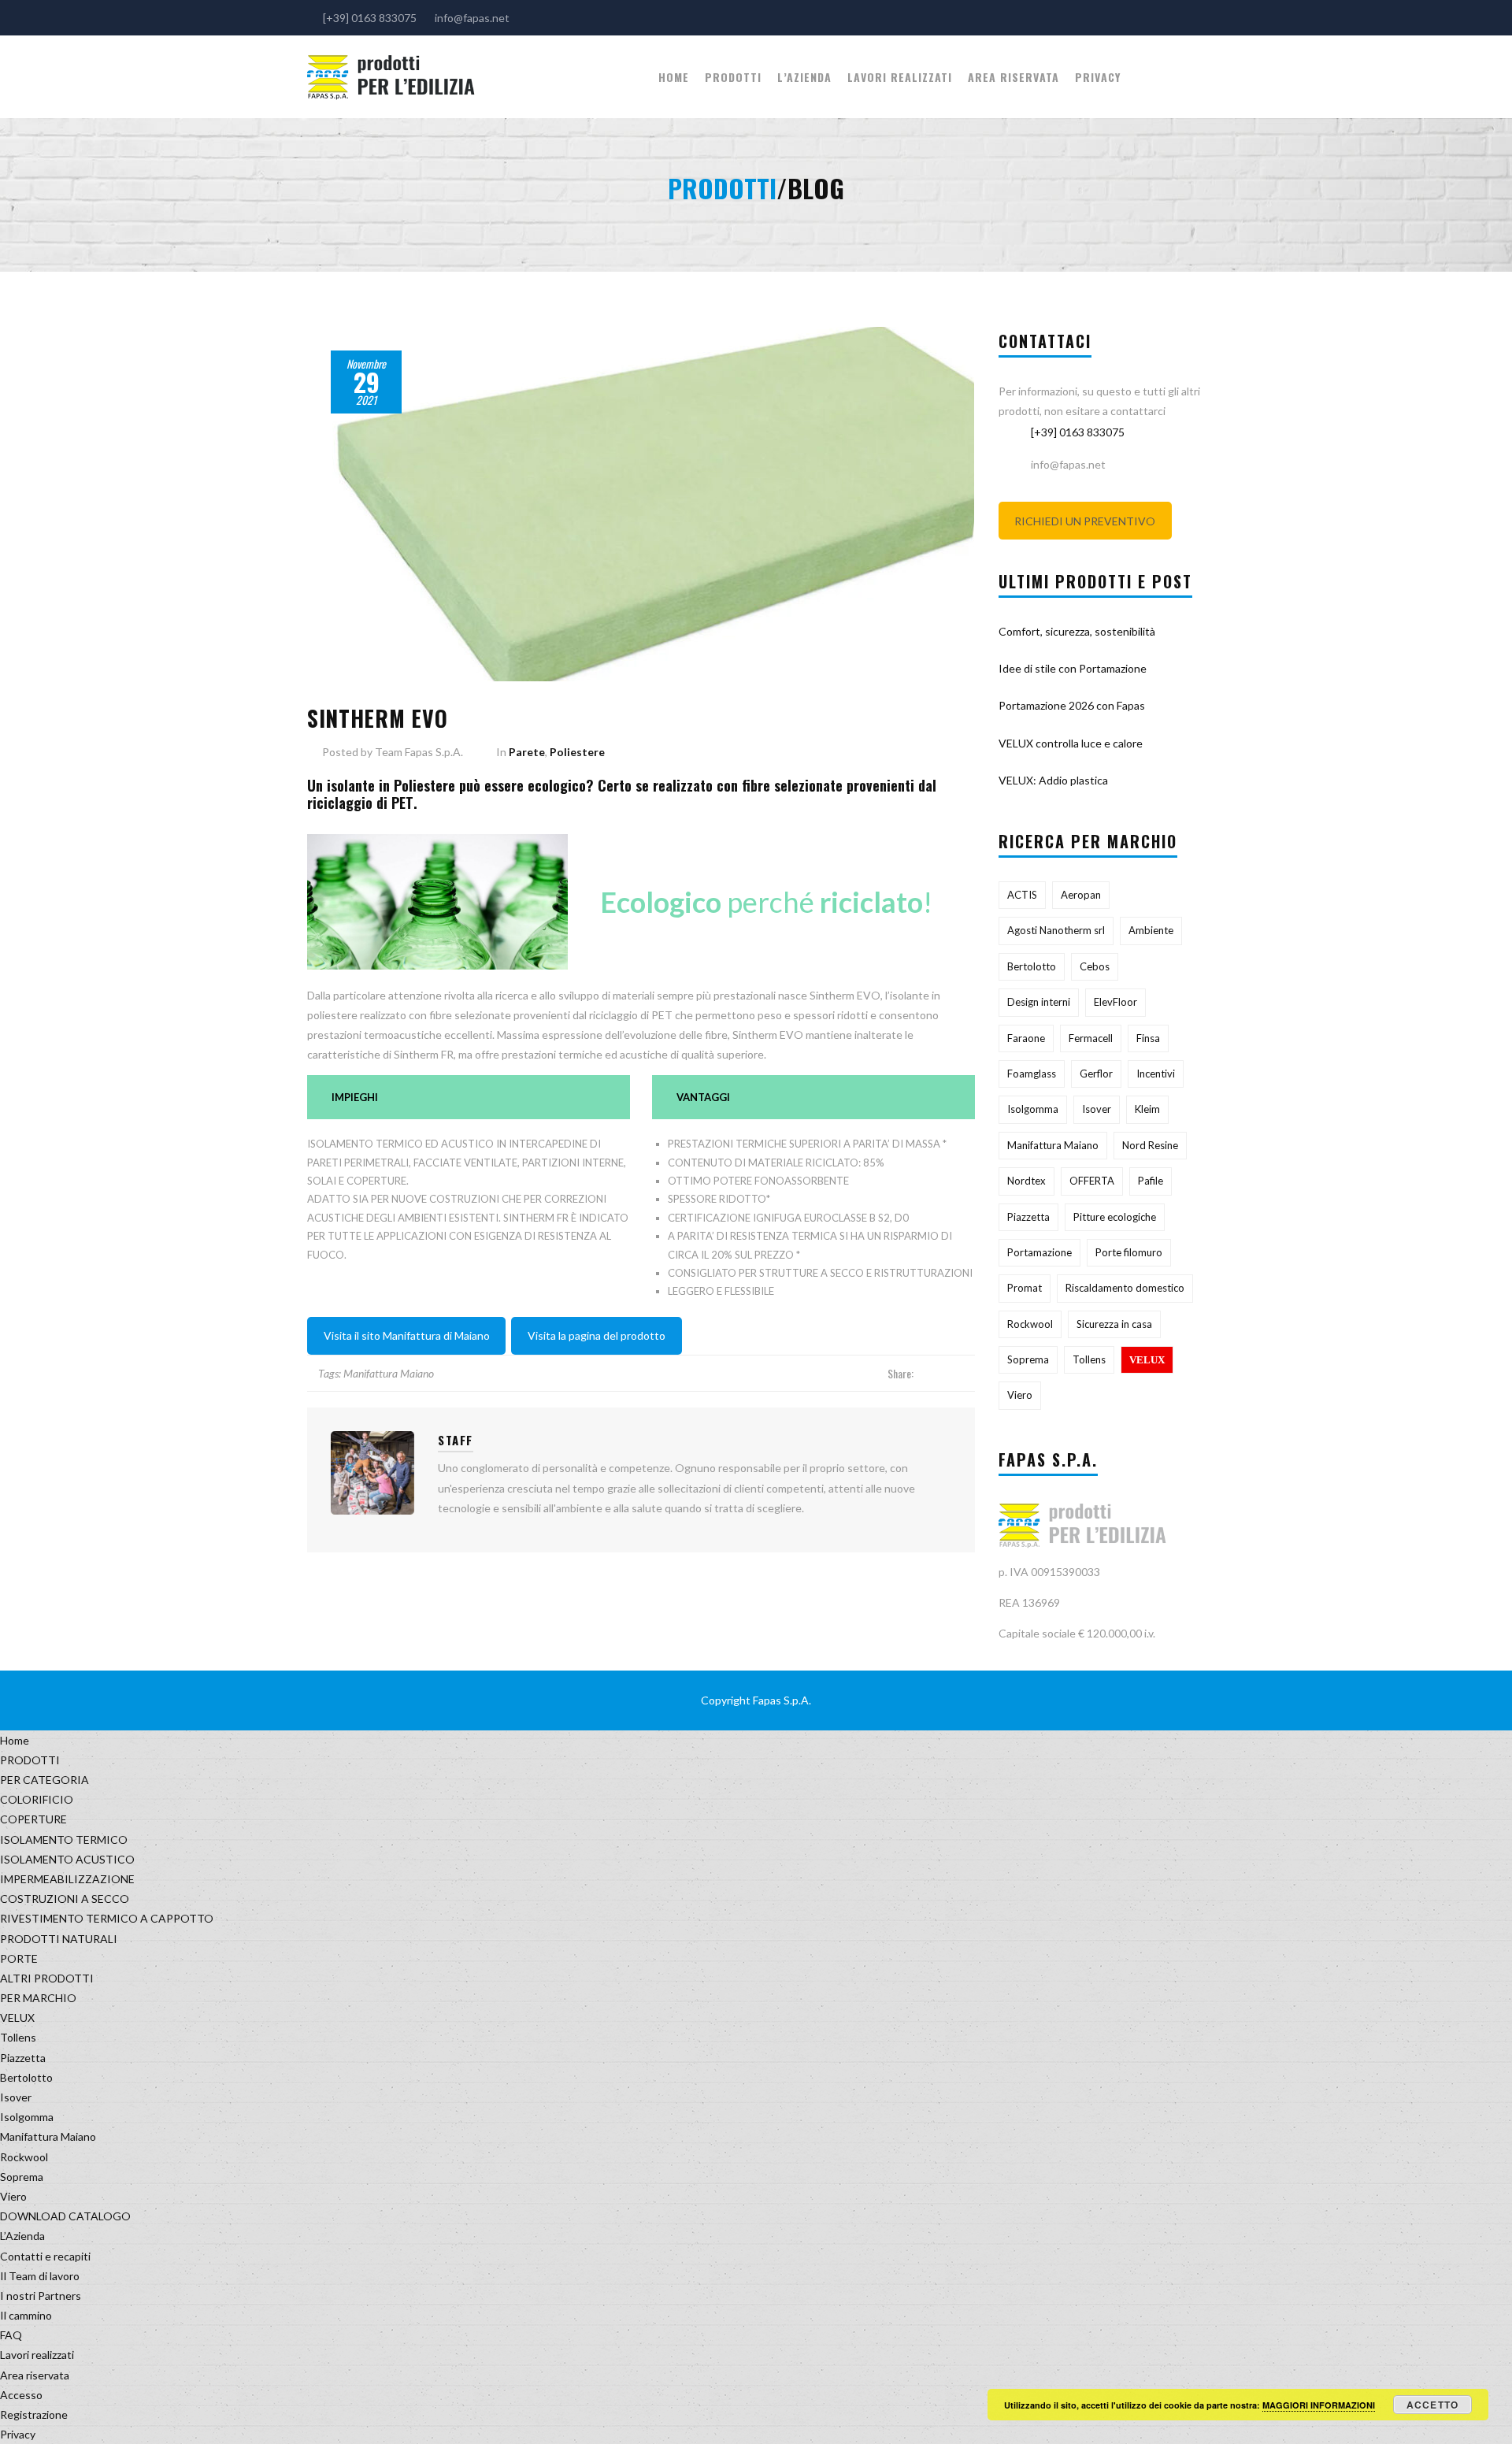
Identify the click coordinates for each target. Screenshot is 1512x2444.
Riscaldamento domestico (1125, 1288)
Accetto (1432, 2405)
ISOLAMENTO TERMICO (64, 1839)
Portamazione (1039, 1252)
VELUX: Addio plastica (1053, 780)
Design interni (1039, 1002)
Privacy (1098, 77)
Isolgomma (1033, 1109)
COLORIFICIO (37, 1799)
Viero (1020, 1395)
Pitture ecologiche (1115, 1217)
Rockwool (1030, 1324)
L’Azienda (804, 77)
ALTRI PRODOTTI (47, 1978)
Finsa (1148, 1038)
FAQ (11, 2335)
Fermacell (1091, 1038)
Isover (1097, 1109)
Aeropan (1081, 895)
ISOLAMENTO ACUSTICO (67, 1859)
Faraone (1026, 1038)
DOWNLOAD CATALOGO (65, 2216)
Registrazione (34, 2414)
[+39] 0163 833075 (1078, 432)
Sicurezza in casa (1114, 1324)
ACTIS (1022, 895)
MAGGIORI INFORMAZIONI (1319, 2405)
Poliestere (577, 752)
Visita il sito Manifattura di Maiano (407, 1335)
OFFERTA (1092, 1181)
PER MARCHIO (38, 1998)
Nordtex (1027, 1181)
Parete (527, 752)
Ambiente (1151, 930)
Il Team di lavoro (40, 2276)
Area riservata (1014, 77)
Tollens (1089, 1359)
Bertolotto (1032, 966)
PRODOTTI (733, 77)
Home (674, 77)
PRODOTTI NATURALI (59, 1939)
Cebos (1095, 966)
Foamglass (1032, 1074)
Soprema (1028, 1359)
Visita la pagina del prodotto (597, 1335)
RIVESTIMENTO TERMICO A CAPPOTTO (107, 1918)
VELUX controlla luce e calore (1071, 743)
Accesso (21, 2395)
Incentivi (1156, 1074)
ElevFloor (1115, 1002)
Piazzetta (1028, 1217)
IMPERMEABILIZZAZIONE (67, 1879)
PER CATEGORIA (44, 1780)
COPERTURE (33, 1819)
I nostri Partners (41, 2296)
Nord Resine (1150, 1145)
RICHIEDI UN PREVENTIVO (1085, 521)
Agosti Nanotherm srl (1056, 930)
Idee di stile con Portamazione (1073, 668)
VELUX (1147, 1360)
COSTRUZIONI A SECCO (65, 1899)
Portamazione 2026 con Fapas (1072, 705)
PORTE (19, 1958)
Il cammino (26, 2315)
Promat (1025, 1288)
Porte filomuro (1129, 1252)
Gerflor (1096, 1074)
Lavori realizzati (900, 77)
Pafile (1151, 1181)
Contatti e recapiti (45, 2256)
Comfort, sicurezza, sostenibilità (1077, 631)
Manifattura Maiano (389, 1373)
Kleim (1147, 1109)
